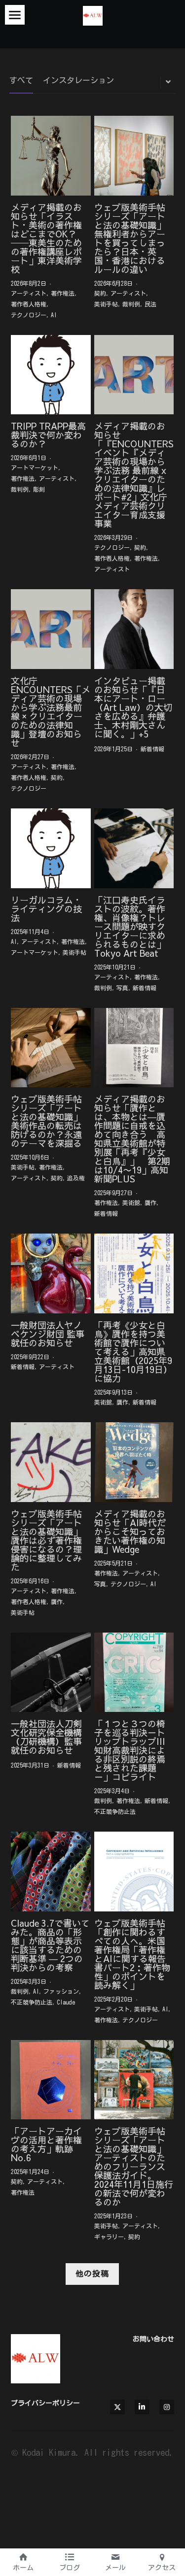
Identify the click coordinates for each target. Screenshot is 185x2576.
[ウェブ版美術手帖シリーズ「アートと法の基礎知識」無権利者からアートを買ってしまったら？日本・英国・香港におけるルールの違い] (134, 156)
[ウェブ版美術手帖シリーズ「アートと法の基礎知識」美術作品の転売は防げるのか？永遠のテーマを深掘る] (51, 1048)
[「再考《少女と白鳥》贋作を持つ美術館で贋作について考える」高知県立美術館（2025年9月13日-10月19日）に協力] (134, 1273)
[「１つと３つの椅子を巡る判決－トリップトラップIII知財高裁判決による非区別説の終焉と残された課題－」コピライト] (134, 1673)
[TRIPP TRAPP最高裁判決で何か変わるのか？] (51, 375)
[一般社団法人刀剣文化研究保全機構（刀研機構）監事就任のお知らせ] (51, 1673)
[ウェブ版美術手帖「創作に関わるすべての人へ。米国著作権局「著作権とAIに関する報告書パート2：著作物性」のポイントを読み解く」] (134, 1872)
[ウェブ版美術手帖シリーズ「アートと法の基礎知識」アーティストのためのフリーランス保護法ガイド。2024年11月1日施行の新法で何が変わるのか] (134, 2080)
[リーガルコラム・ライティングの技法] (51, 848)
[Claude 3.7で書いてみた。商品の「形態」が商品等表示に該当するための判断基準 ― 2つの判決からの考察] (51, 1872)
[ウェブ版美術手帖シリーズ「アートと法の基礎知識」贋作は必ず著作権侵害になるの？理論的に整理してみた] (51, 1462)
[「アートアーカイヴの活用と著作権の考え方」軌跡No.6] (51, 2080)
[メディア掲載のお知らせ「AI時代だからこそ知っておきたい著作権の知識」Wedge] (134, 1462)
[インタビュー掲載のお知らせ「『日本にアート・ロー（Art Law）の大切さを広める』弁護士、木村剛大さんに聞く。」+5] (134, 629)
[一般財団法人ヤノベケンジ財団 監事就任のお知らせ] (51, 1273)
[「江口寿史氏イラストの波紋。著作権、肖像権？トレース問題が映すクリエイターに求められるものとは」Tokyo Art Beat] (134, 848)
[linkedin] (142, 2407)
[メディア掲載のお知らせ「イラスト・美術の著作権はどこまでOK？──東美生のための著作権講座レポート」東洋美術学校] (51, 156)
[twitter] (117, 2407)
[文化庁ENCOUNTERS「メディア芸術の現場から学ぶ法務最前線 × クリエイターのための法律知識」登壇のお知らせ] (51, 629)
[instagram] (167, 2407)
